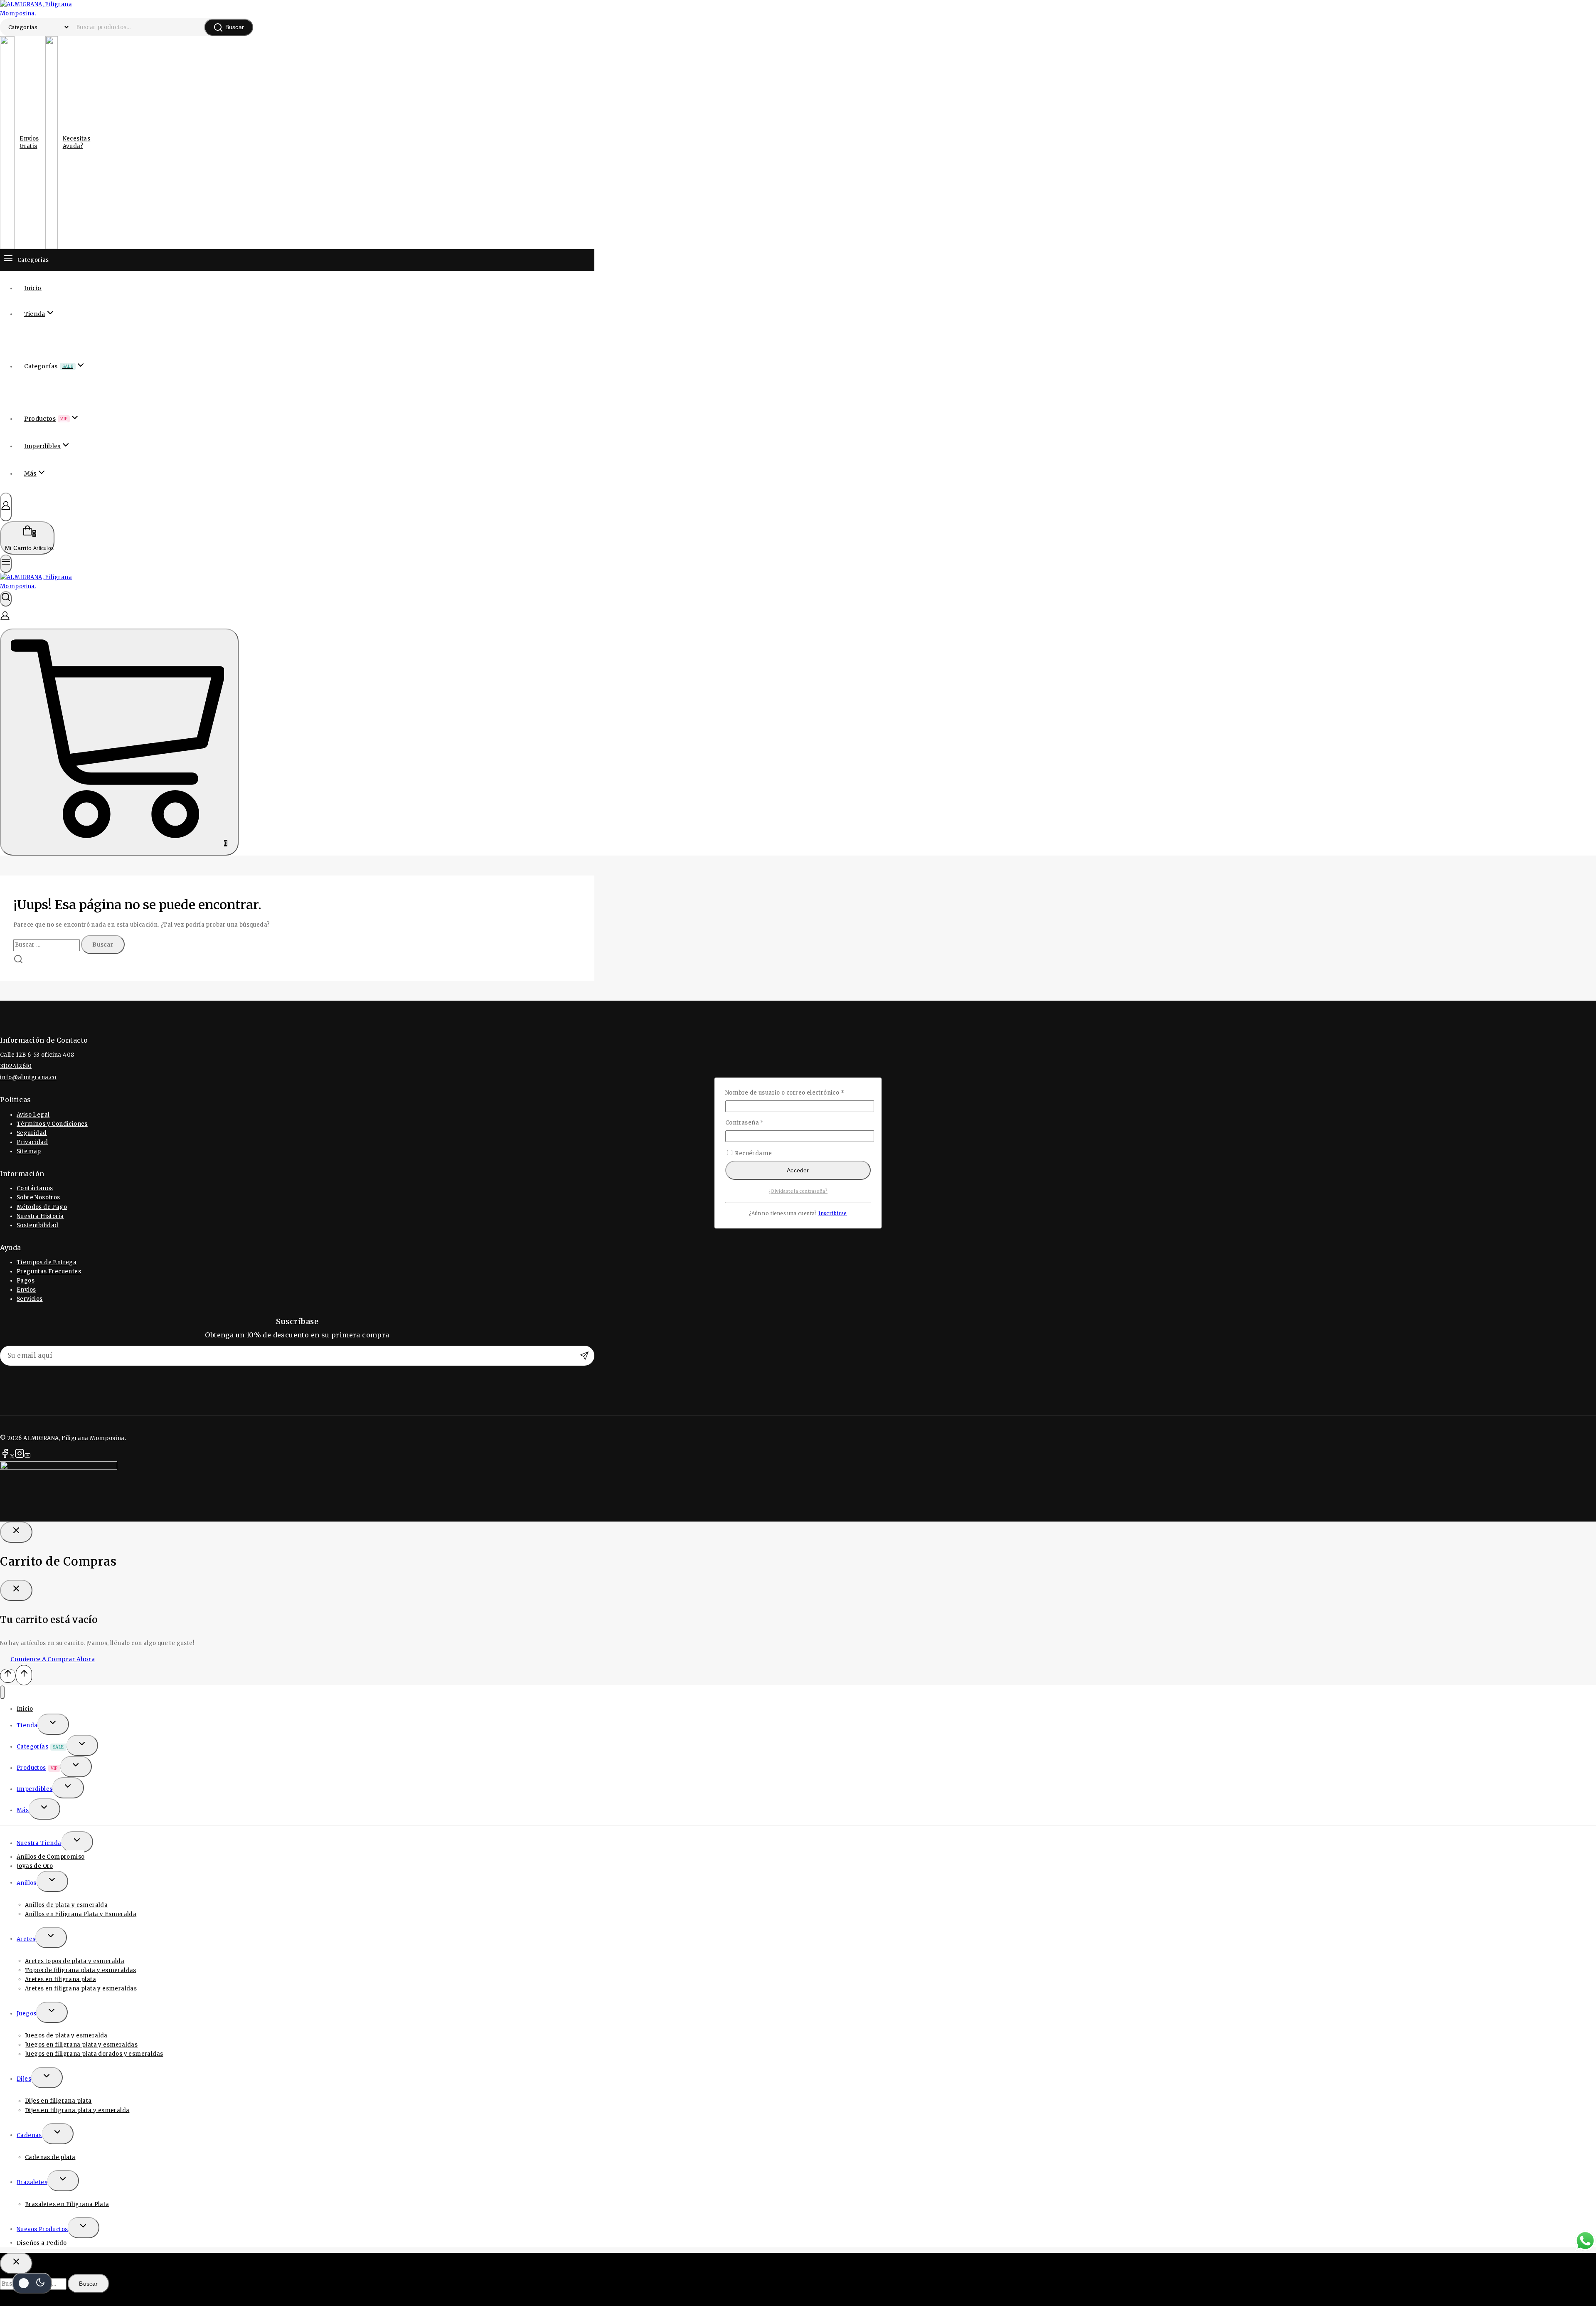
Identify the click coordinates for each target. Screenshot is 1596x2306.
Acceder (798, 1170)
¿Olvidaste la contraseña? (798, 1191)
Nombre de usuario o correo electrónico (798, 1093)
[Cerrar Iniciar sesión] (16, 1532)
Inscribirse (832, 1213)
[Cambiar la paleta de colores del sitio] (32, 2283)
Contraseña (761, 1122)
